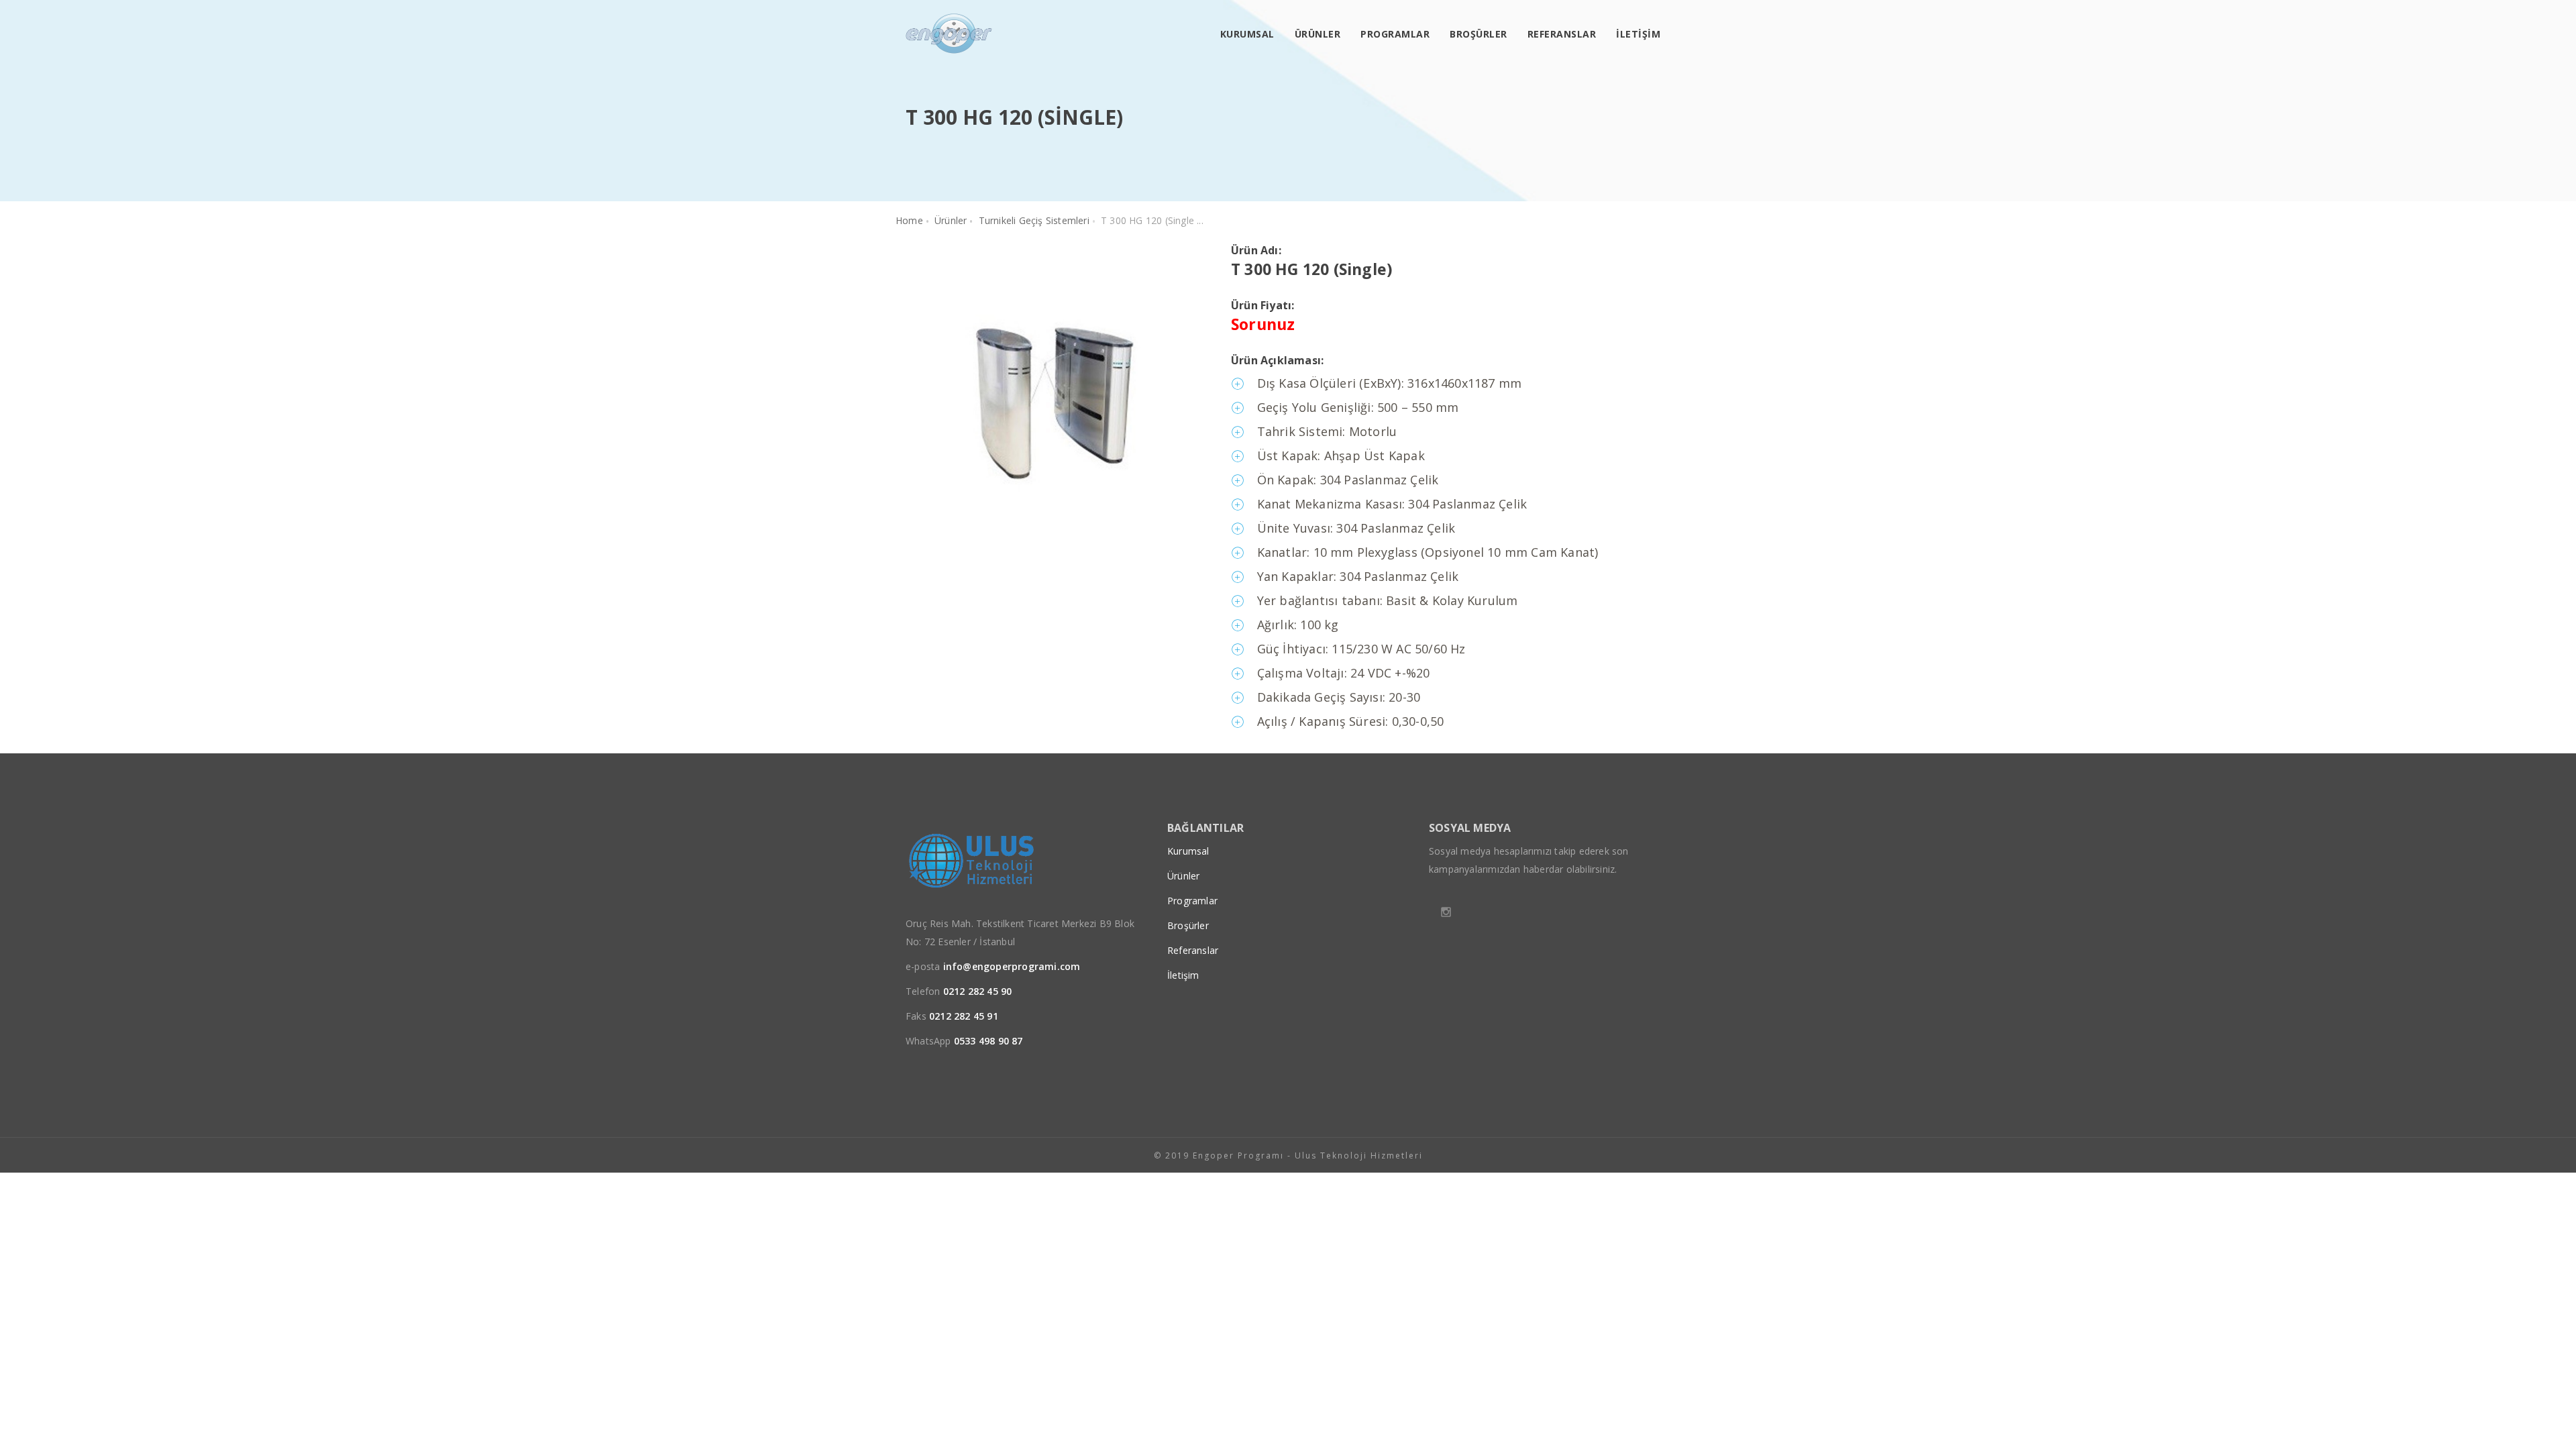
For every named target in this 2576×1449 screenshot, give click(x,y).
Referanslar (1562, 34)
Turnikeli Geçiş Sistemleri (1034, 220)
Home (909, 220)
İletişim (1638, 34)
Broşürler (1479, 34)
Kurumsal (1247, 34)
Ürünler (1318, 34)
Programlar (1395, 34)
